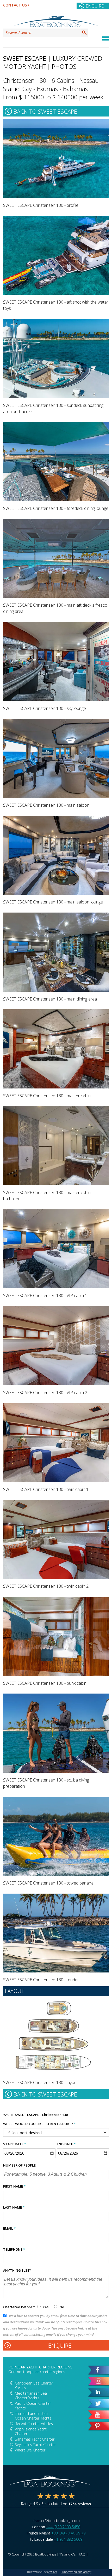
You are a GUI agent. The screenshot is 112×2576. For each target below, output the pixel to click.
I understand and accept (76, 2572)
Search (84, 33)
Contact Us (15, 5)
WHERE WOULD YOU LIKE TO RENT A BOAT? (39, 2124)
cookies (53, 2572)
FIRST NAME (14, 2186)
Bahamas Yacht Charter (35, 2439)
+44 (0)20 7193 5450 (63, 2527)
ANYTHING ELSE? (17, 2270)
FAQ (82, 2554)
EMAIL (9, 2228)
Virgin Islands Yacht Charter (31, 2431)
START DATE (15, 2144)
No (61, 2307)
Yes (46, 2307)
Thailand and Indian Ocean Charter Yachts (33, 2416)
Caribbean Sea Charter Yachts (34, 2385)
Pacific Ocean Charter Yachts (33, 2406)
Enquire (95, 6)
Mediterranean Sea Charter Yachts (31, 2396)
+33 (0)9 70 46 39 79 (68, 2533)
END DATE (66, 2144)
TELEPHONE (14, 2249)
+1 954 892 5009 (68, 2539)
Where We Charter (30, 2450)
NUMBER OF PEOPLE (19, 2165)
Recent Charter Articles (34, 2424)
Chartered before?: (19, 2307)
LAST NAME (14, 2207)
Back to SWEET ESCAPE (45, 111)
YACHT (9, 2115)
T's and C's (67, 2554)
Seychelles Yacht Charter (35, 2445)
